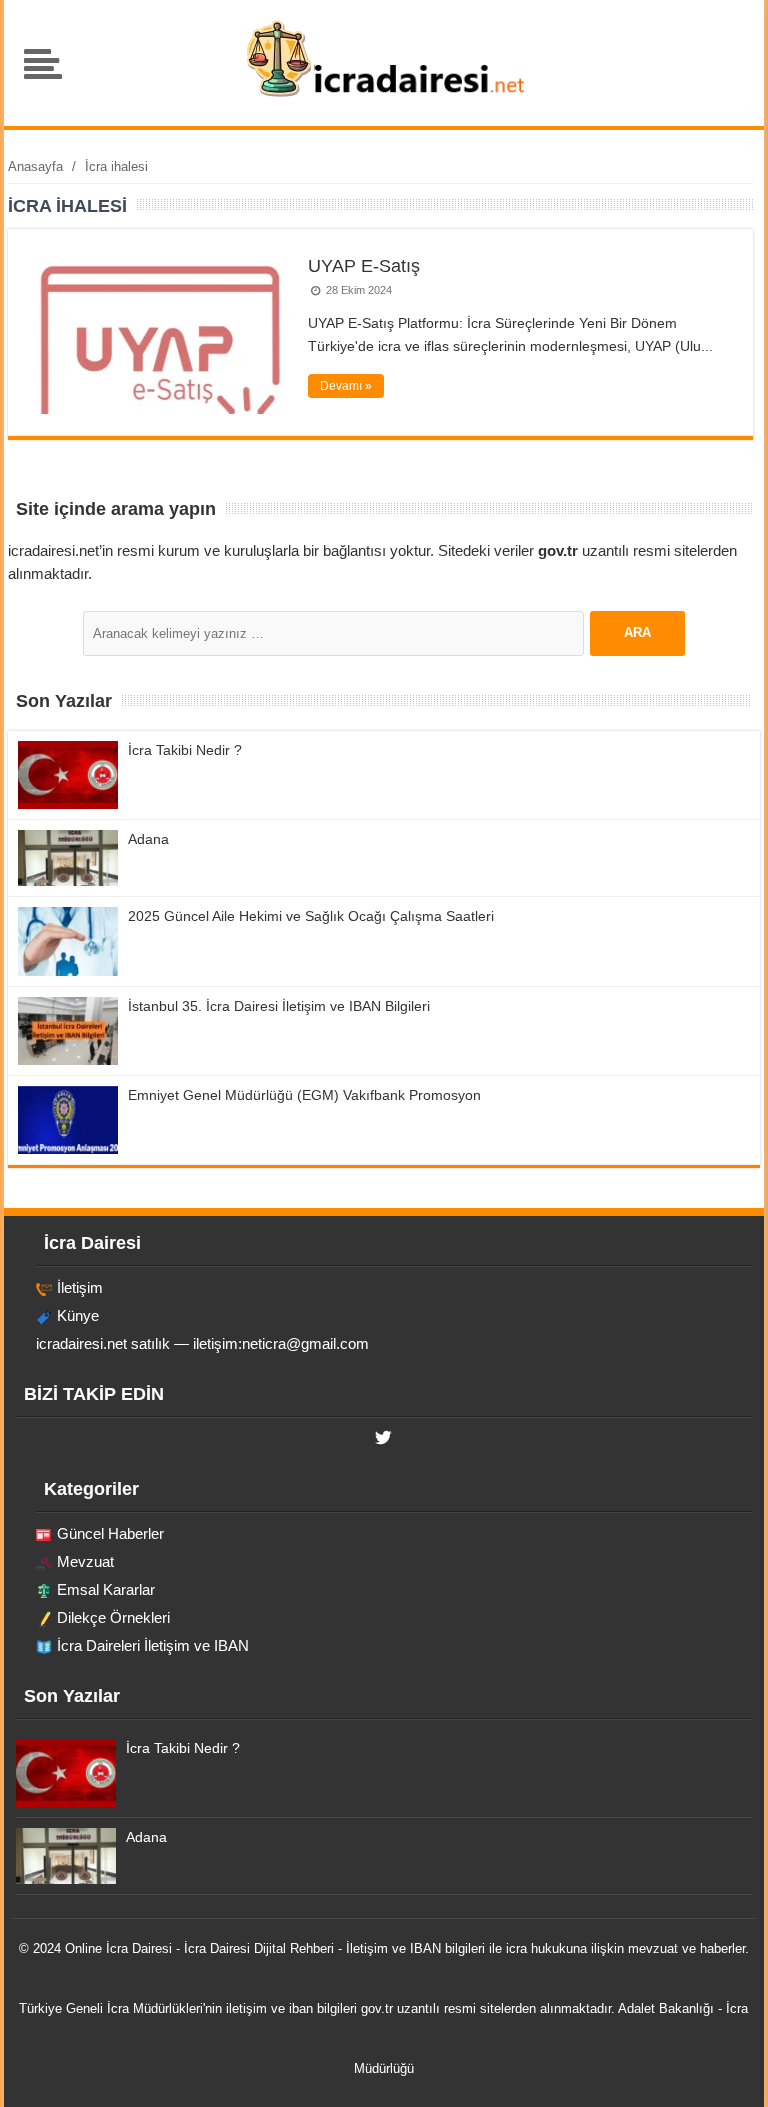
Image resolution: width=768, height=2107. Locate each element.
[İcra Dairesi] (384, 94)
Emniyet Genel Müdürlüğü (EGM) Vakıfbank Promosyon (304, 1095)
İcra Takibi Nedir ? (185, 750)
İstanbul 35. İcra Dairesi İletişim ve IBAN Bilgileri (279, 1006)
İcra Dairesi (139, 1948)
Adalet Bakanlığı (666, 2008)
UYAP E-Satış (364, 266)
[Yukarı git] (728, 2072)
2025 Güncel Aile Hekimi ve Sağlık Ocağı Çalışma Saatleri (311, 916)
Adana (148, 839)
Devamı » (346, 386)
